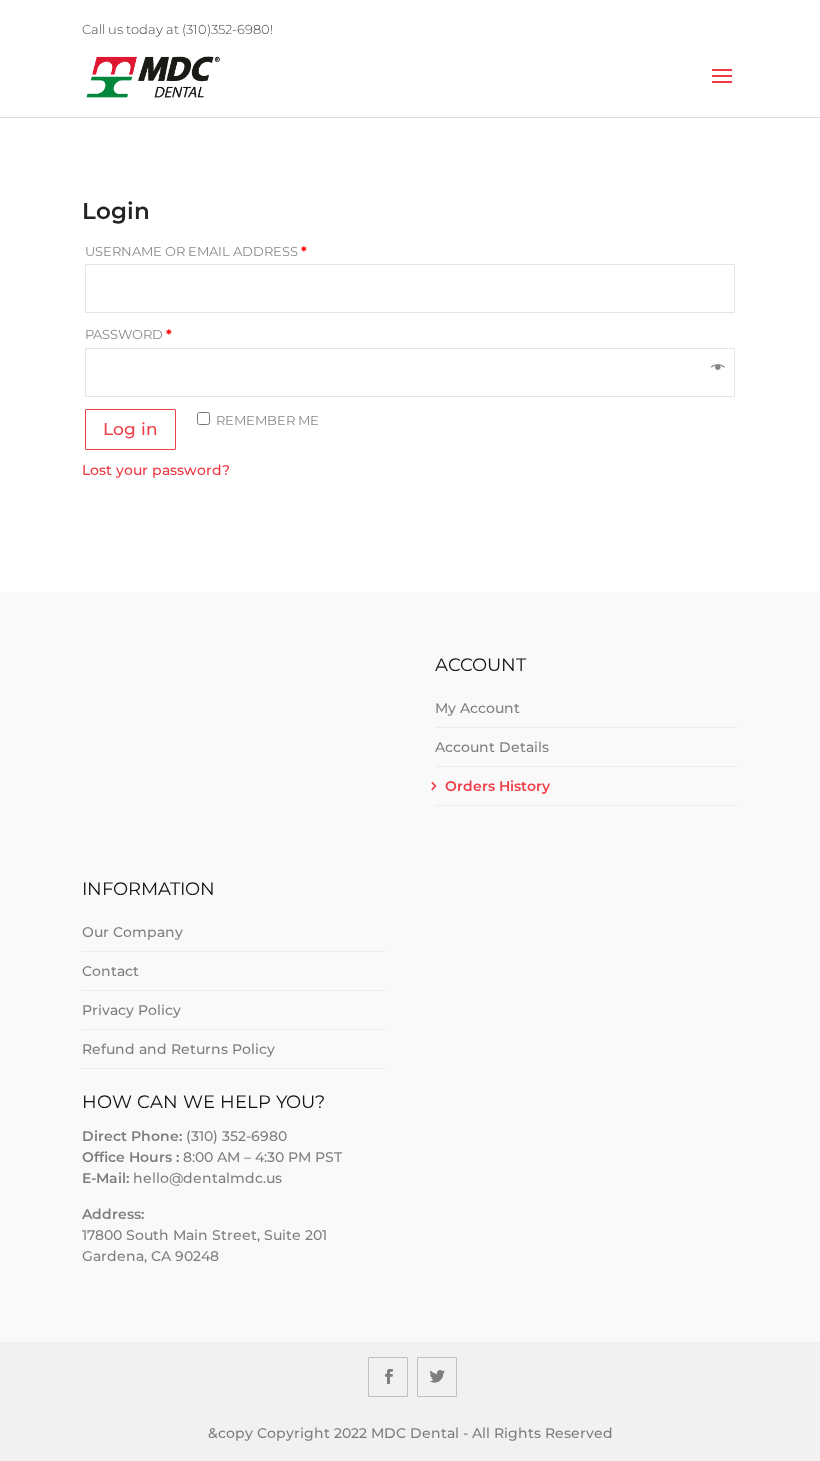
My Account (477, 708)
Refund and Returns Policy (178, 1049)
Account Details (492, 747)
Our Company (132, 932)
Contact (110, 971)
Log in (130, 429)
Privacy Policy (131, 1010)
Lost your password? (156, 470)
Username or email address (196, 251)
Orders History (497, 786)
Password (128, 334)
